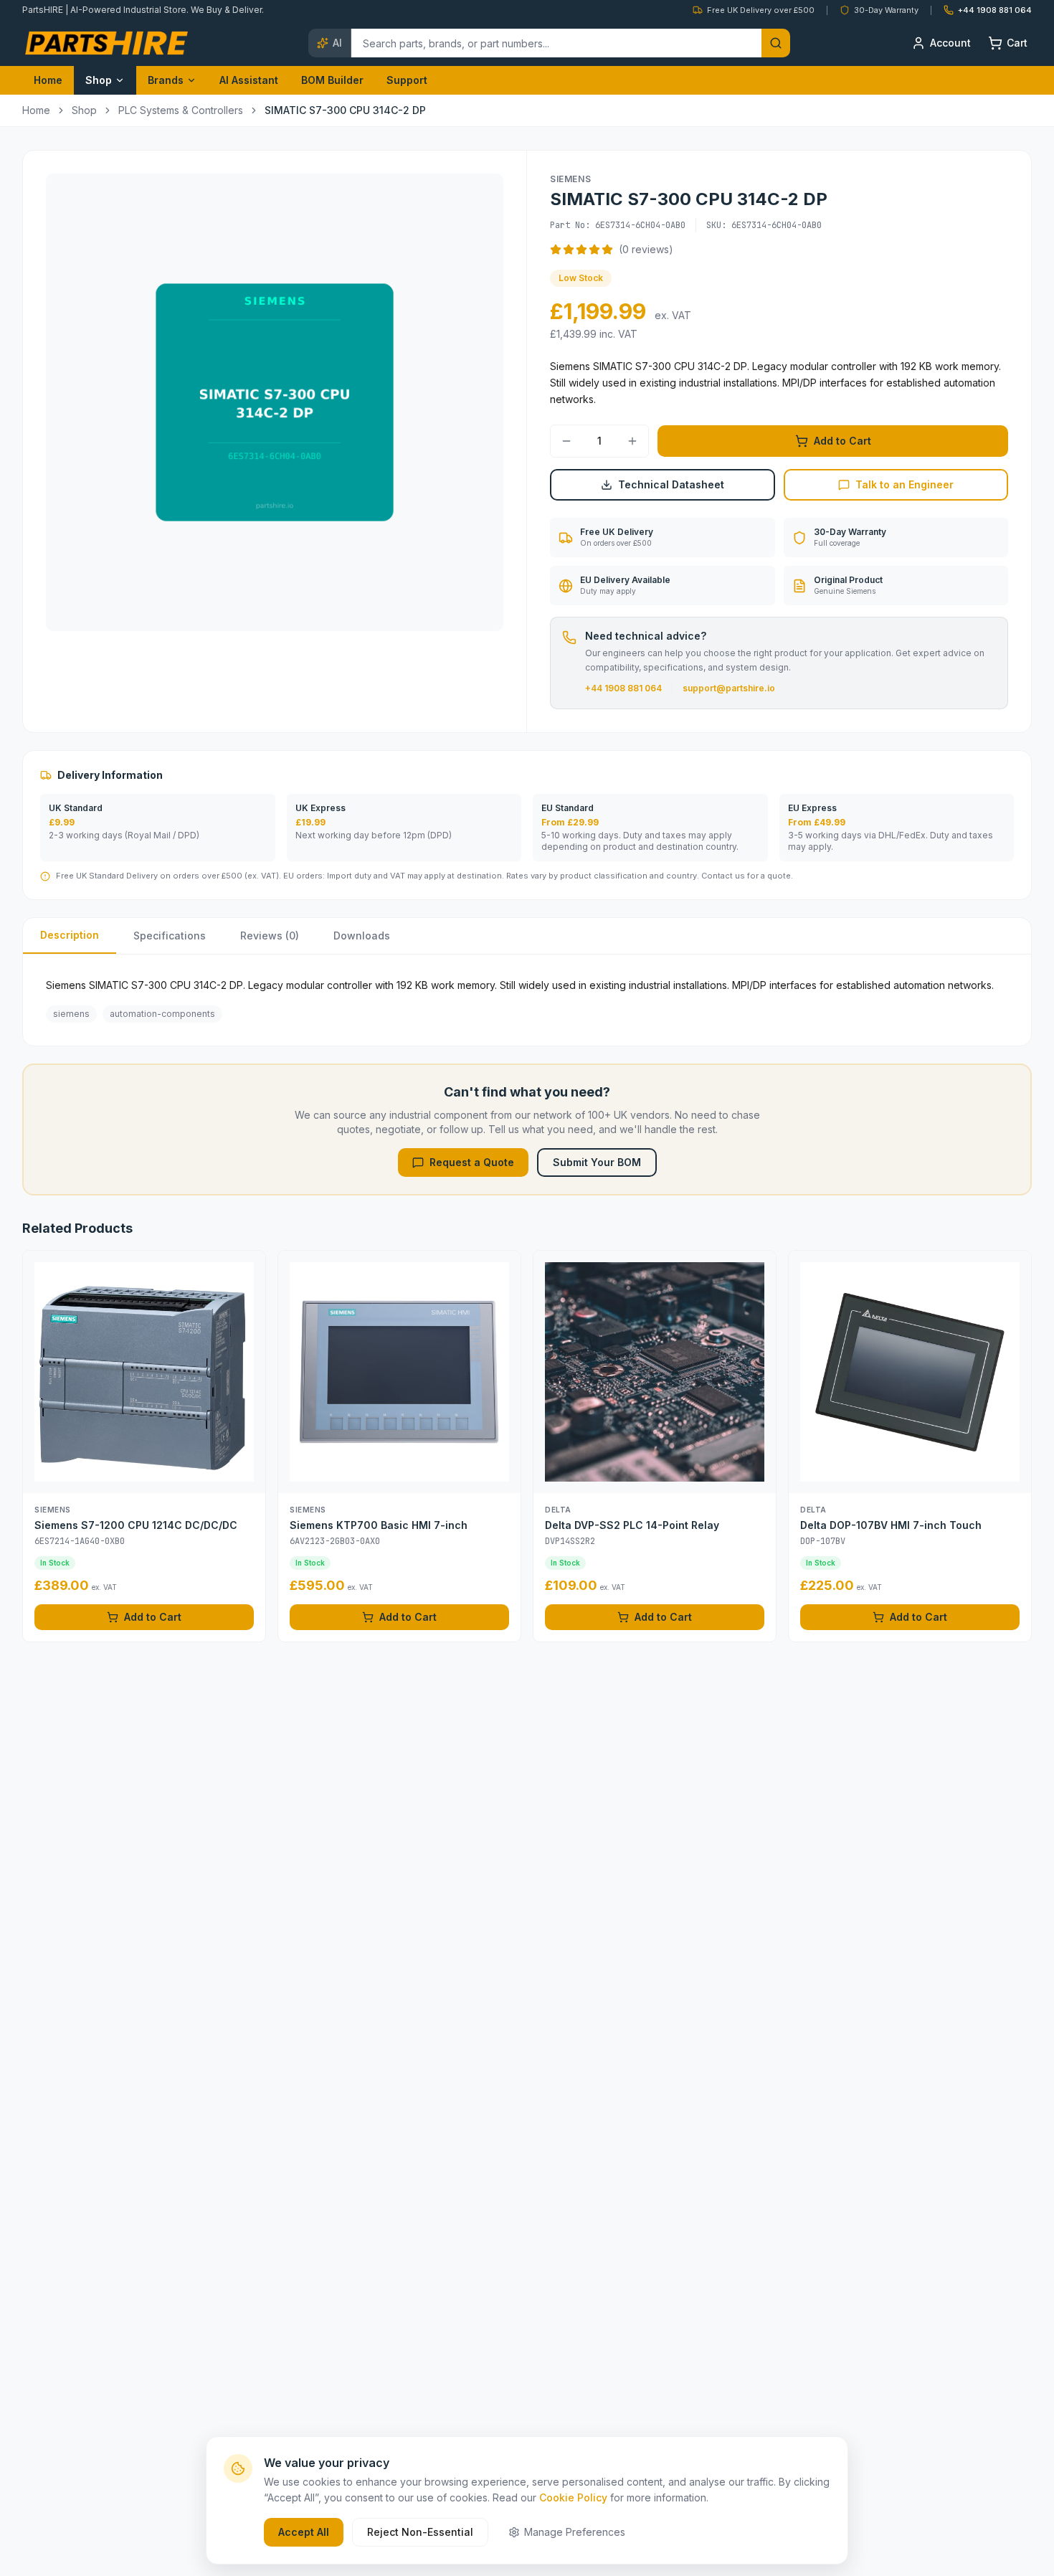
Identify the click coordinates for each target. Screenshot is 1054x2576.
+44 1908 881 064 (623, 688)
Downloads (362, 936)
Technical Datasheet (671, 484)
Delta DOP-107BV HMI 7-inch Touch (891, 1525)
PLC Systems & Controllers (181, 110)
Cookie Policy (573, 2497)
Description (70, 935)
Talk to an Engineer (905, 484)
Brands (166, 80)
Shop (99, 80)
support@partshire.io (729, 688)
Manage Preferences (575, 2532)
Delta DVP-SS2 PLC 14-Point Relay (632, 1525)
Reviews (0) (270, 936)
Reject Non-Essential (420, 2532)
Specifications (170, 936)
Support (407, 80)
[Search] (776, 43)
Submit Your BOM (597, 1162)
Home (48, 80)
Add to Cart (842, 441)
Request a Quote (472, 1162)
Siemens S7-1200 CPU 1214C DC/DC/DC (136, 1525)
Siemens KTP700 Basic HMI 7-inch (379, 1525)
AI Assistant (249, 80)
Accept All (304, 2532)
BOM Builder (332, 80)
